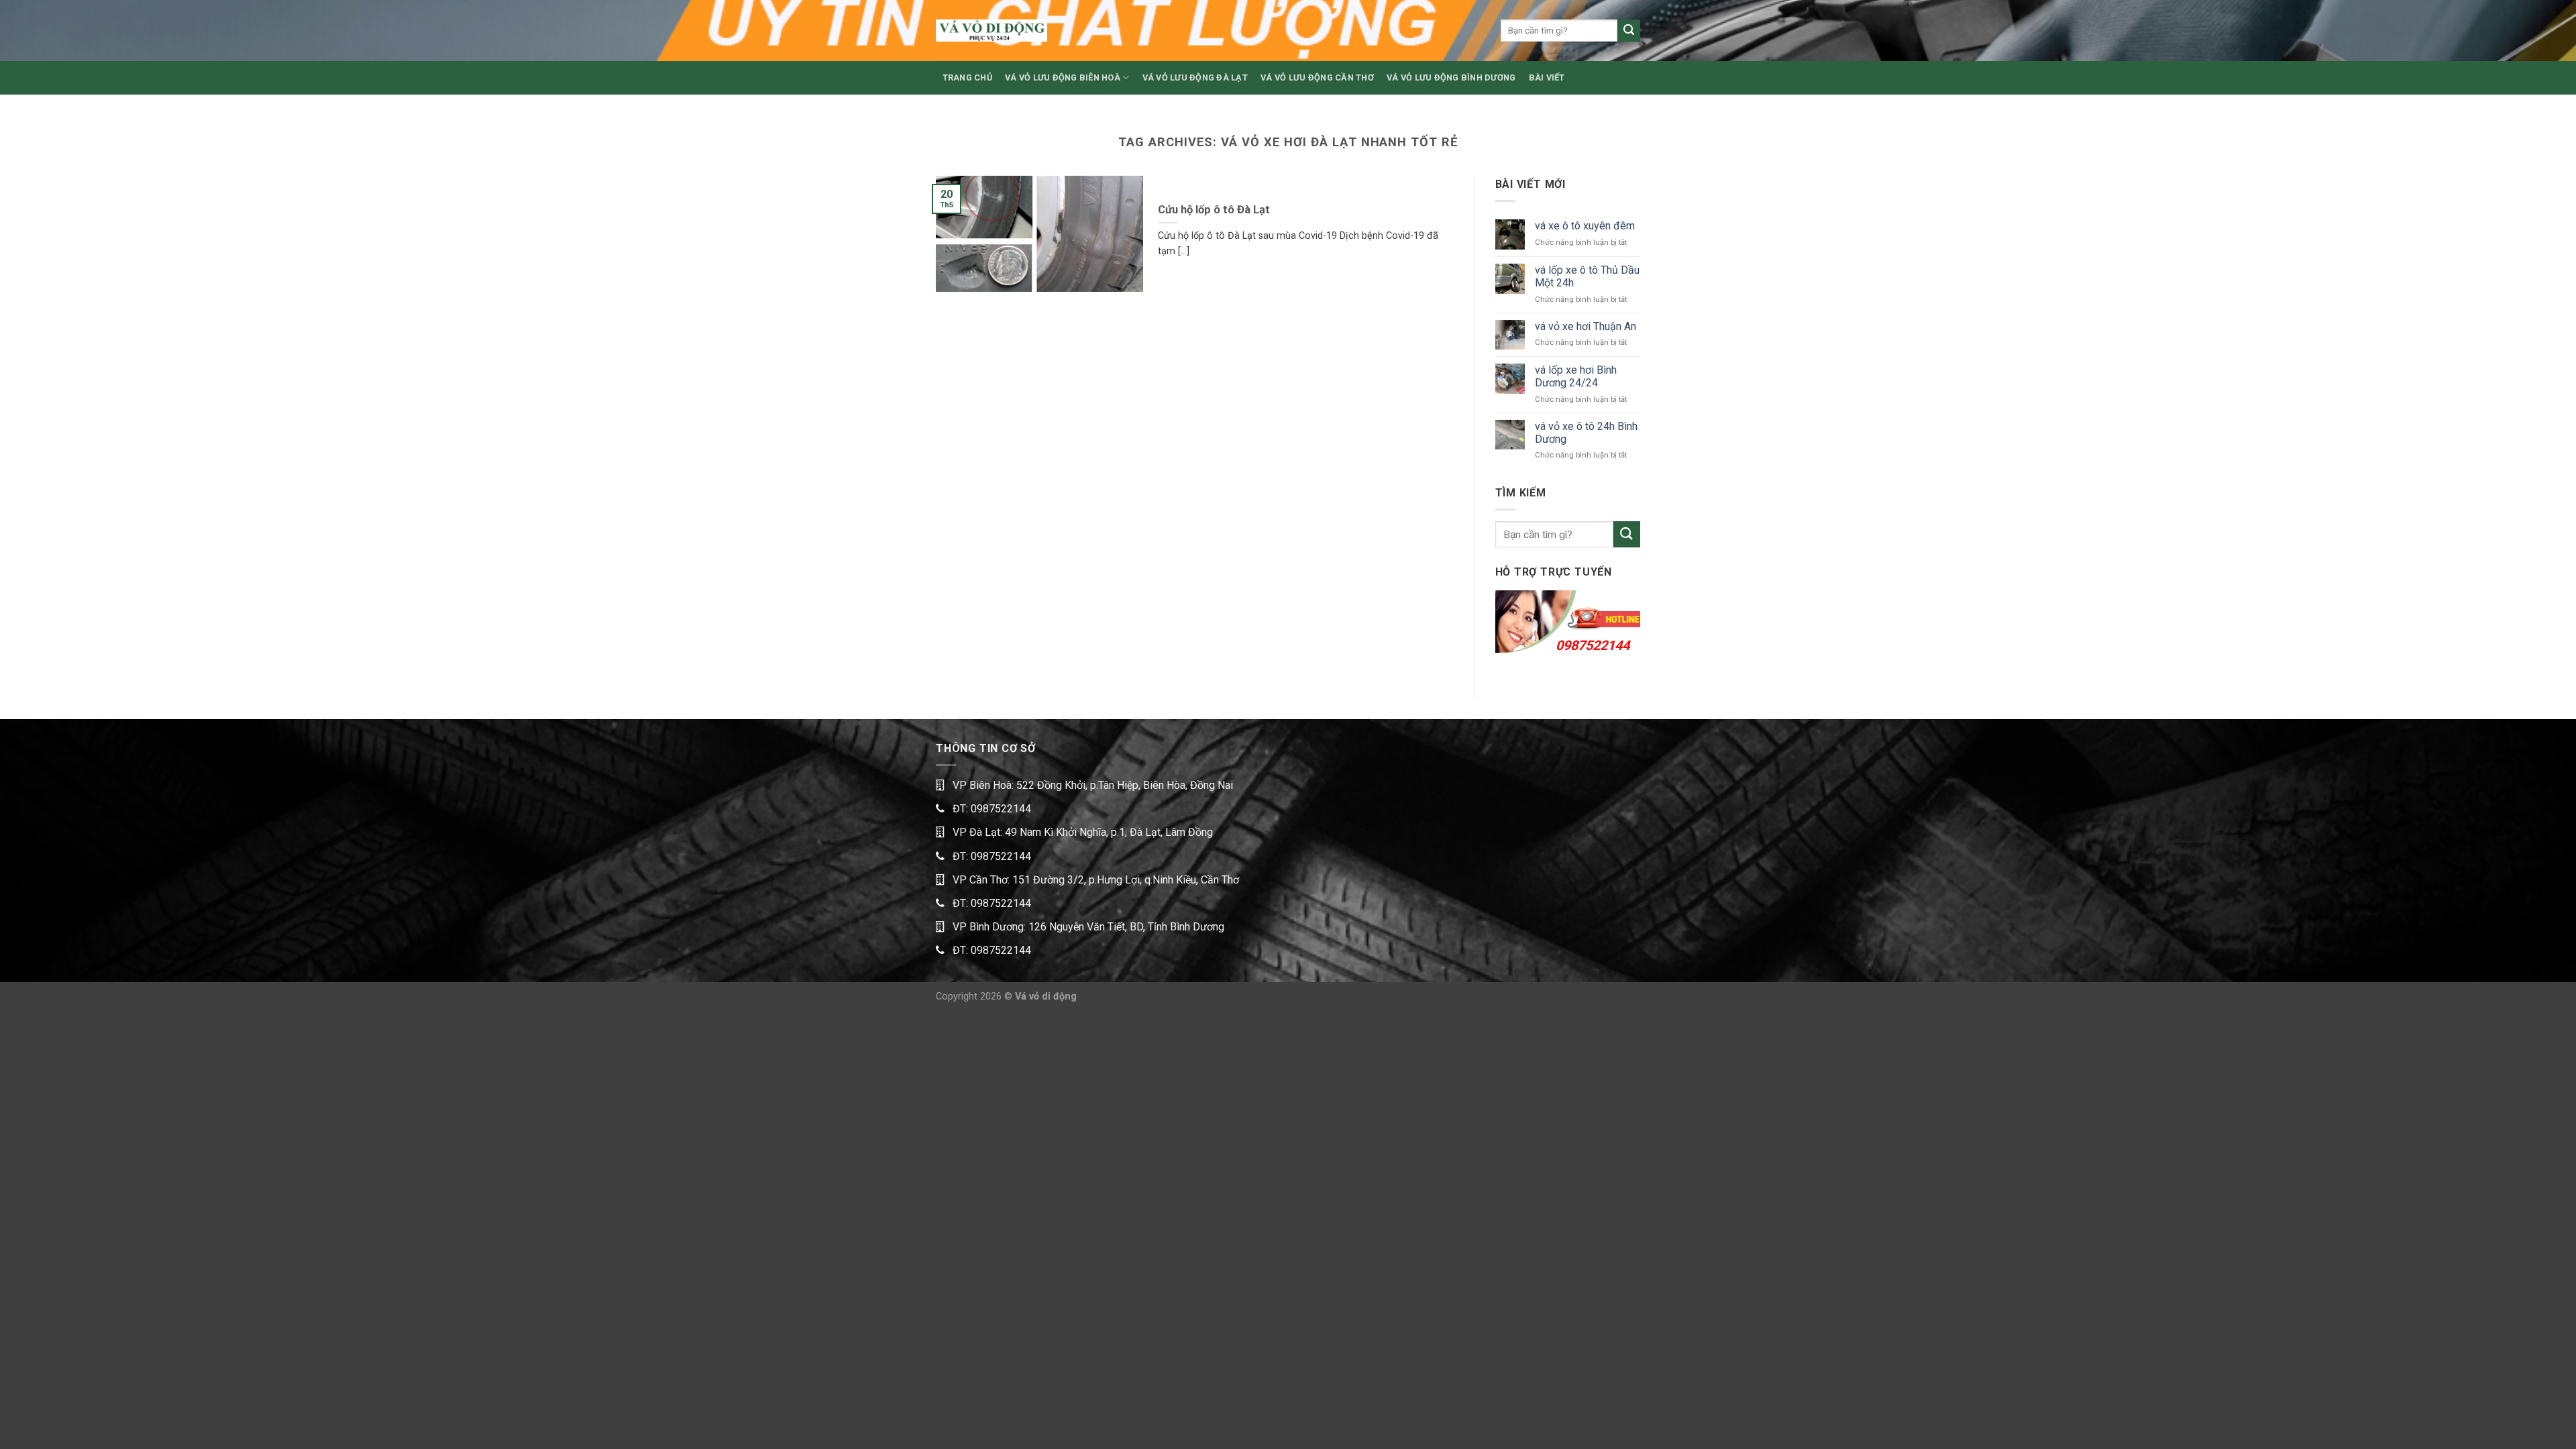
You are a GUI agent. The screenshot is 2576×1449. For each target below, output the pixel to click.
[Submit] (1629, 31)
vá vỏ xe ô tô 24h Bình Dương (1586, 433)
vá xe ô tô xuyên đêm (1585, 226)
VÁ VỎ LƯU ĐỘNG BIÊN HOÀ (1063, 77)
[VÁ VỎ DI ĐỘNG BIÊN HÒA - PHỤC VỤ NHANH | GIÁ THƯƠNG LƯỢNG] (991, 31)
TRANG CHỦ (967, 77)
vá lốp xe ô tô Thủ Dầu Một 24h (1587, 276)
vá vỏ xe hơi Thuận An (1586, 326)
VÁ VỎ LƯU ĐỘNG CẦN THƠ (1317, 77)
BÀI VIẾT (1547, 77)
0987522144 (1593, 645)
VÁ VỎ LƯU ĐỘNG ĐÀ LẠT (1195, 77)
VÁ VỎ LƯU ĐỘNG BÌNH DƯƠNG (1451, 77)
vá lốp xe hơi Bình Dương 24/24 (1576, 376)
